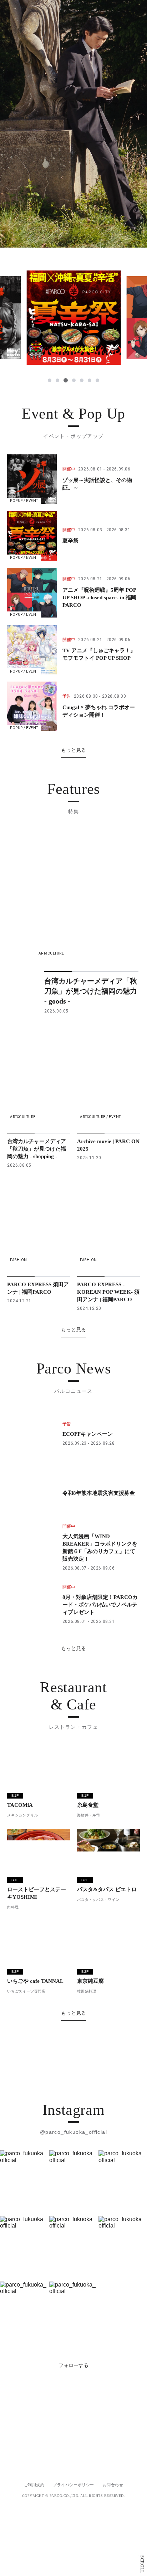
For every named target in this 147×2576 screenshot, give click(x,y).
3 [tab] (66, 380)
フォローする (73, 2525)
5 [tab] (82, 380)
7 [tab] (97, 380)
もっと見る (73, 750)
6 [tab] (90, 380)
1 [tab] (50, 380)
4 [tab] (74, 380)
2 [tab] (57, 380)
